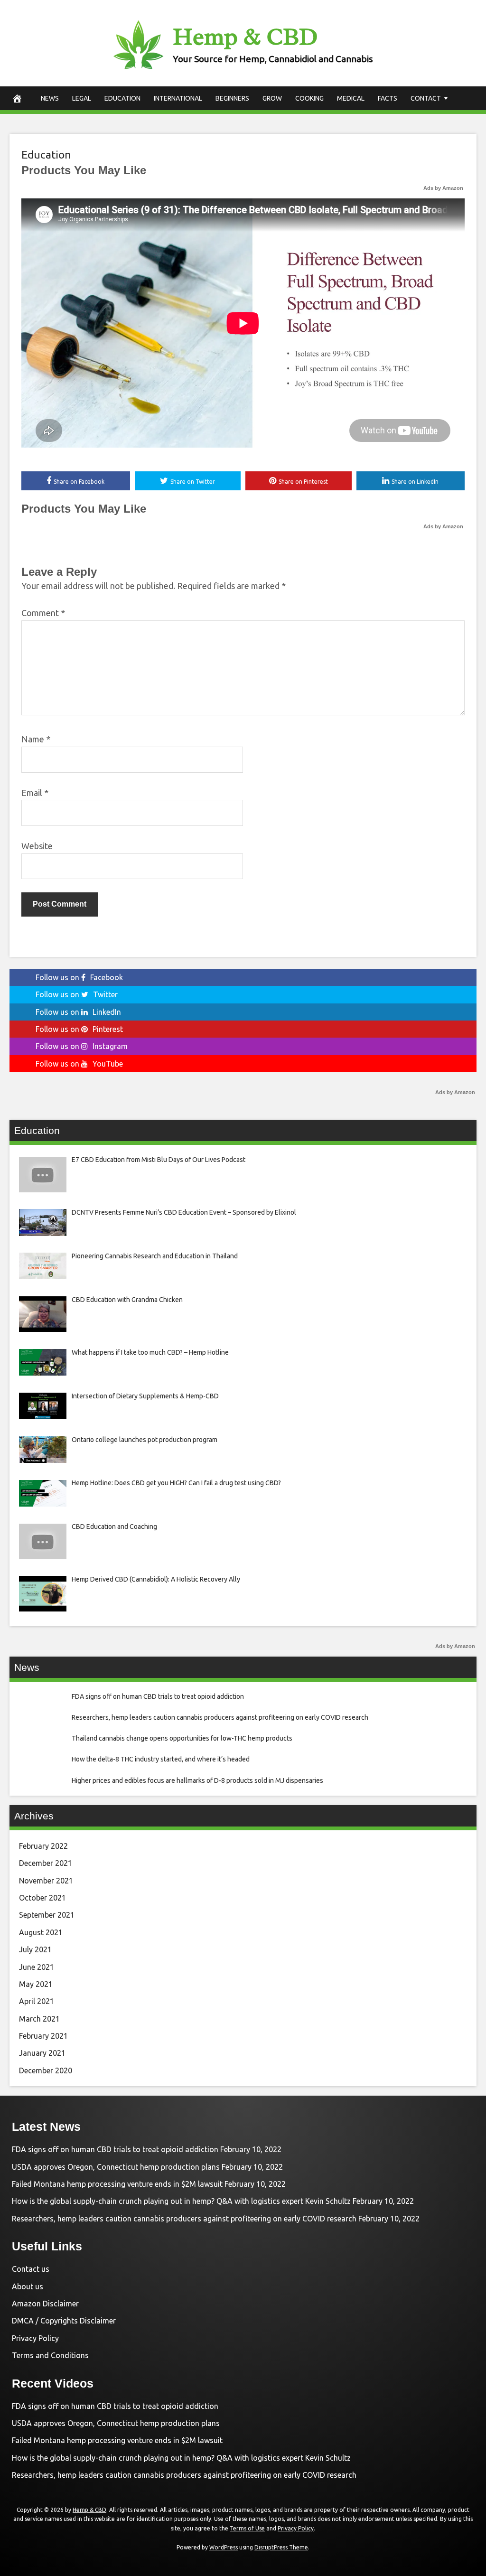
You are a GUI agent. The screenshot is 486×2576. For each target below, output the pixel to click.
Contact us (31, 2269)
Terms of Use (247, 2528)
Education (122, 98)
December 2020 (46, 2070)
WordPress (224, 2547)
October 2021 (42, 1898)
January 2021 (42, 2053)
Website (37, 846)
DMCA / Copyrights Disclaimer (64, 2321)
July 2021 (35, 1949)
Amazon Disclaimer (45, 2304)
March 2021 (39, 2019)
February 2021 (43, 2036)
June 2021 (37, 1967)
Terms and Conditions (50, 2355)
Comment (43, 613)
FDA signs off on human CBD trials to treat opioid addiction (115, 2149)
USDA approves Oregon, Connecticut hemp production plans (116, 2167)
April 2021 (37, 2001)
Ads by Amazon (443, 188)
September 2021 (47, 1915)
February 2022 (43, 1846)
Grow (272, 98)
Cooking (309, 98)
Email (35, 793)
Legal (82, 98)
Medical (351, 98)
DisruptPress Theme (281, 2547)
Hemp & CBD (245, 37)
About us (28, 2286)
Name (36, 739)
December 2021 (46, 1863)
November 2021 (46, 1881)
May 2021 (36, 1984)
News (50, 98)
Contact (426, 98)
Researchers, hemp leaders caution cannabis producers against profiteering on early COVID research (184, 2219)
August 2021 (41, 1932)
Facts (388, 98)
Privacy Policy (35, 2338)
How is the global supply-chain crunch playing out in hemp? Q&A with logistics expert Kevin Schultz (181, 2201)
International (178, 98)
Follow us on (79, 977)
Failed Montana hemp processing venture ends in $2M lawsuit (117, 2184)
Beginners (232, 98)
